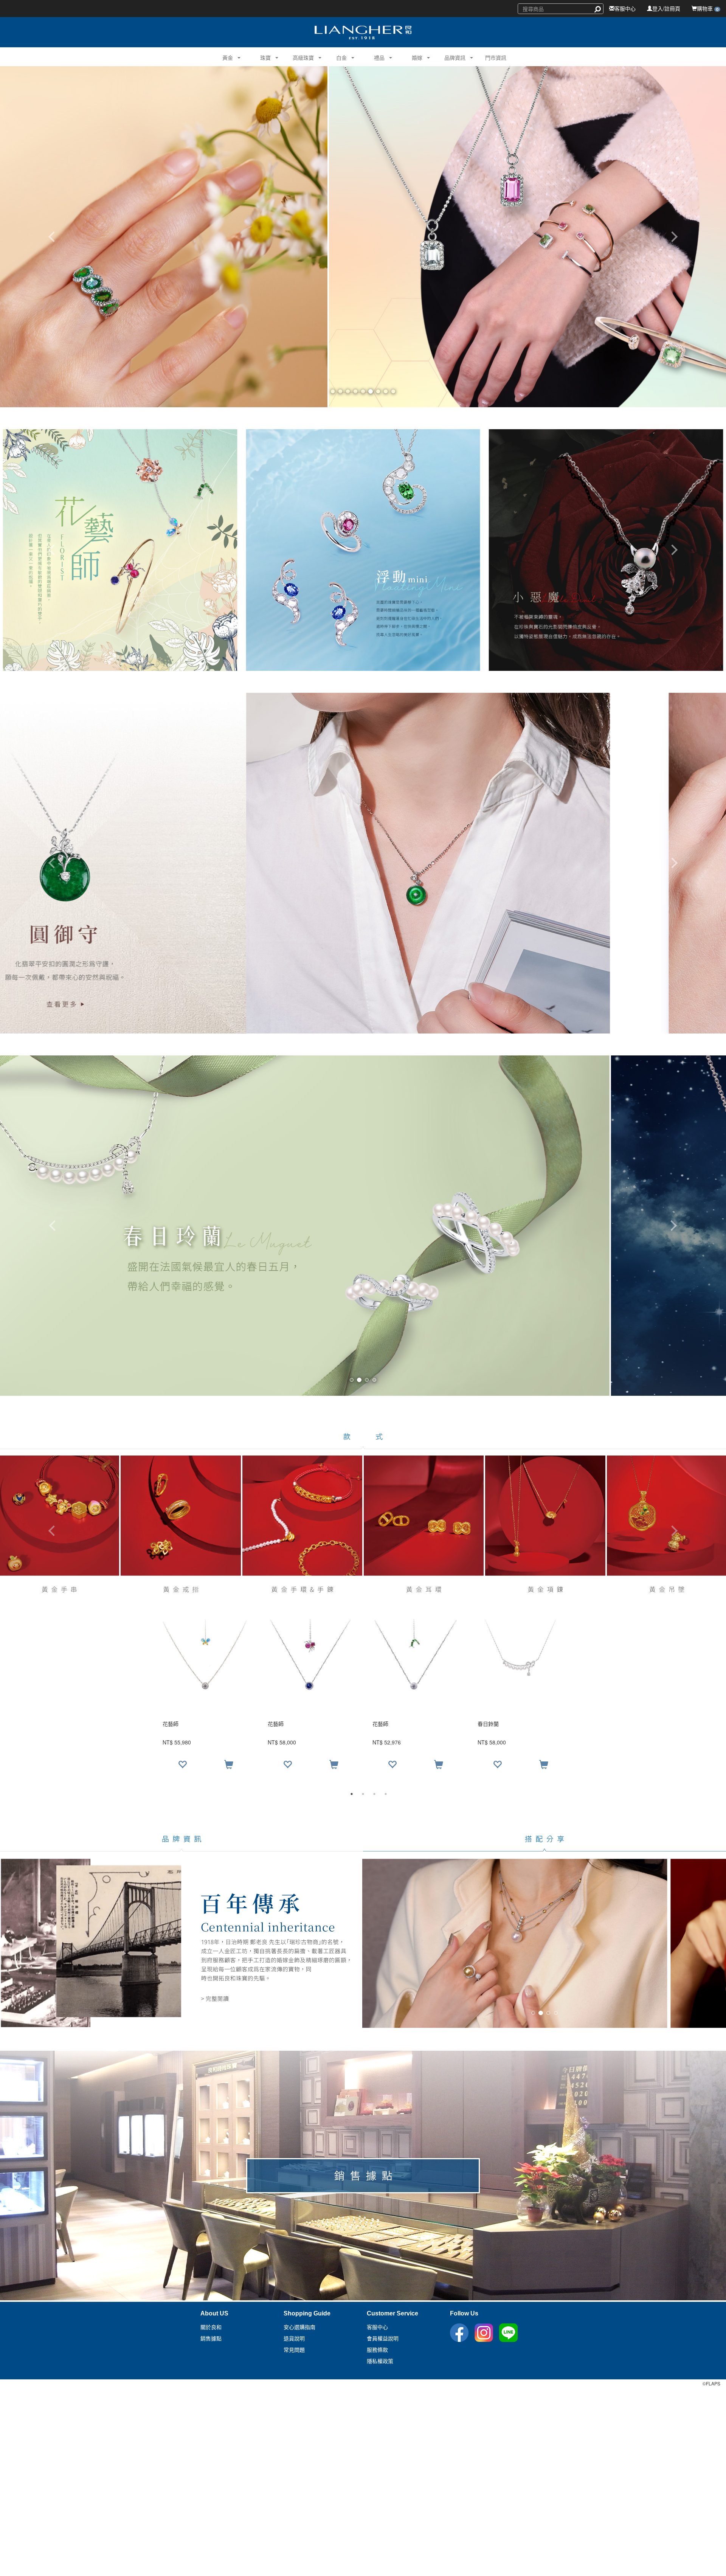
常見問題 (294, 2350)
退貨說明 (294, 2339)
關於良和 (211, 2327)
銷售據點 (211, 2339)
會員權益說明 (383, 2339)
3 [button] (374, 1794)
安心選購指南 (299, 2327)
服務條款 (377, 2350)
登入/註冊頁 (666, 8)
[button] (225, 57)
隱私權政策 (380, 2361)
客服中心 (625, 8)
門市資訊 (496, 57)
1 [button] (352, 1794)
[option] (363, 1698)
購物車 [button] (708, 8)
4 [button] (386, 1794)
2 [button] (363, 1794)
